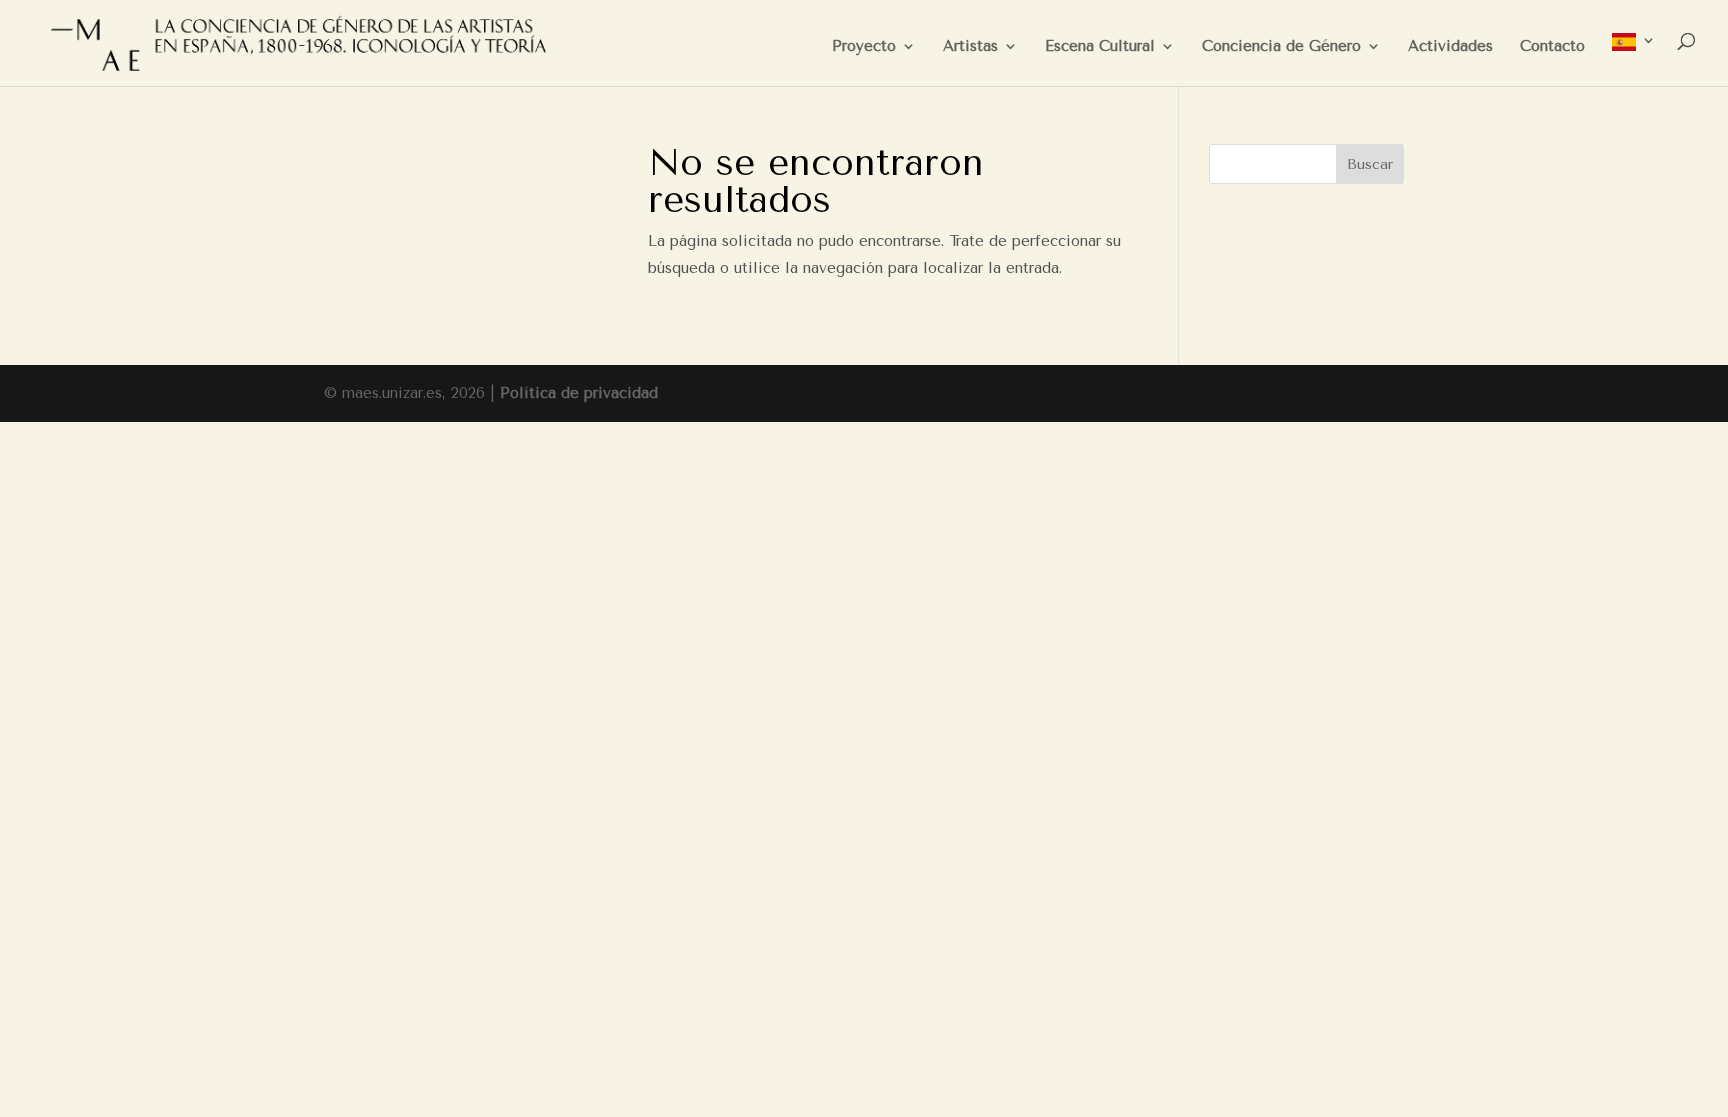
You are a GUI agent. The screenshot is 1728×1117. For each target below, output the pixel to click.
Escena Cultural (1100, 47)
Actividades (1450, 47)
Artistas (970, 47)
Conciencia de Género (1281, 47)
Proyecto (864, 47)
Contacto (1552, 47)
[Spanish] (1634, 59)
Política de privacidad (579, 393)
